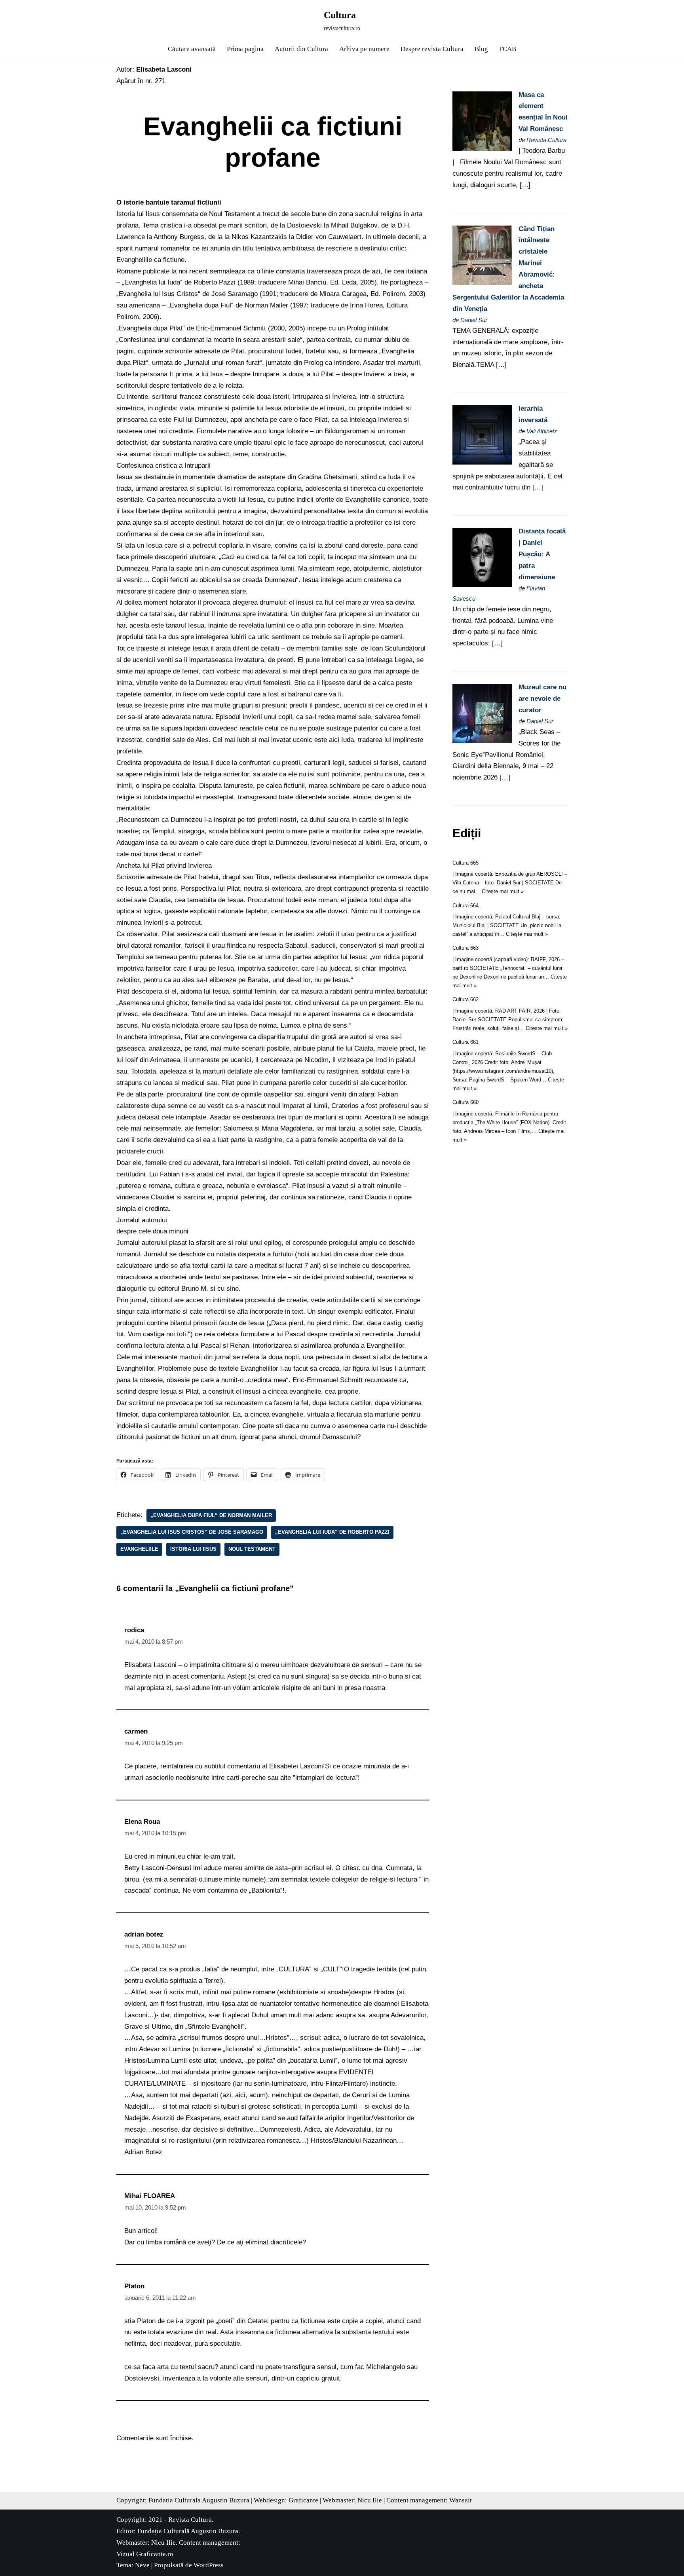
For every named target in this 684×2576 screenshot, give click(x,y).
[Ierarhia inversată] (482, 462)
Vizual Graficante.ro (145, 2554)
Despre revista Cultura (432, 49)
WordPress (209, 2565)
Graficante (303, 2500)
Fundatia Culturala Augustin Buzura (199, 2500)
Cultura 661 (465, 1042)
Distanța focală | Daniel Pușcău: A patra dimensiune (542, 554)
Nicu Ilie (370, 2500)
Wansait (461, 2500)
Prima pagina (245, 49)
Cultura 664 (465, 906)
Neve (142, 2565)
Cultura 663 (465, 948)
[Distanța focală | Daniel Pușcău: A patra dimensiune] (482, 585)
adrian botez (144, 1934)
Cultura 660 (465, 1102)
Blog (481, 49)
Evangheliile (139, 1549)
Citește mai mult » (503, 891)
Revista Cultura (546, 140)
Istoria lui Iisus (193, 1549)
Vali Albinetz (542, 431)
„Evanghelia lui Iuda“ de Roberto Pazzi (332, 1532)
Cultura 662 (465, 999)
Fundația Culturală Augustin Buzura (188, 2531)
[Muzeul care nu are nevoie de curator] (482, 741)
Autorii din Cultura (301, 49)
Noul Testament (252, 1549)
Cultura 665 (465, 863)
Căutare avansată (192, 49)
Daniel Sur (474, 320)
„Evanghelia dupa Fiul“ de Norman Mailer (211, 1515)
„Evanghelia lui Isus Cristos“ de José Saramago (192, 1532)
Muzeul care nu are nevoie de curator (542, 699)
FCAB (508, 49)
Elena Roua (142, 1822)
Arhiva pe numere (364, 49)
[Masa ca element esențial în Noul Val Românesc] (482, 149)
